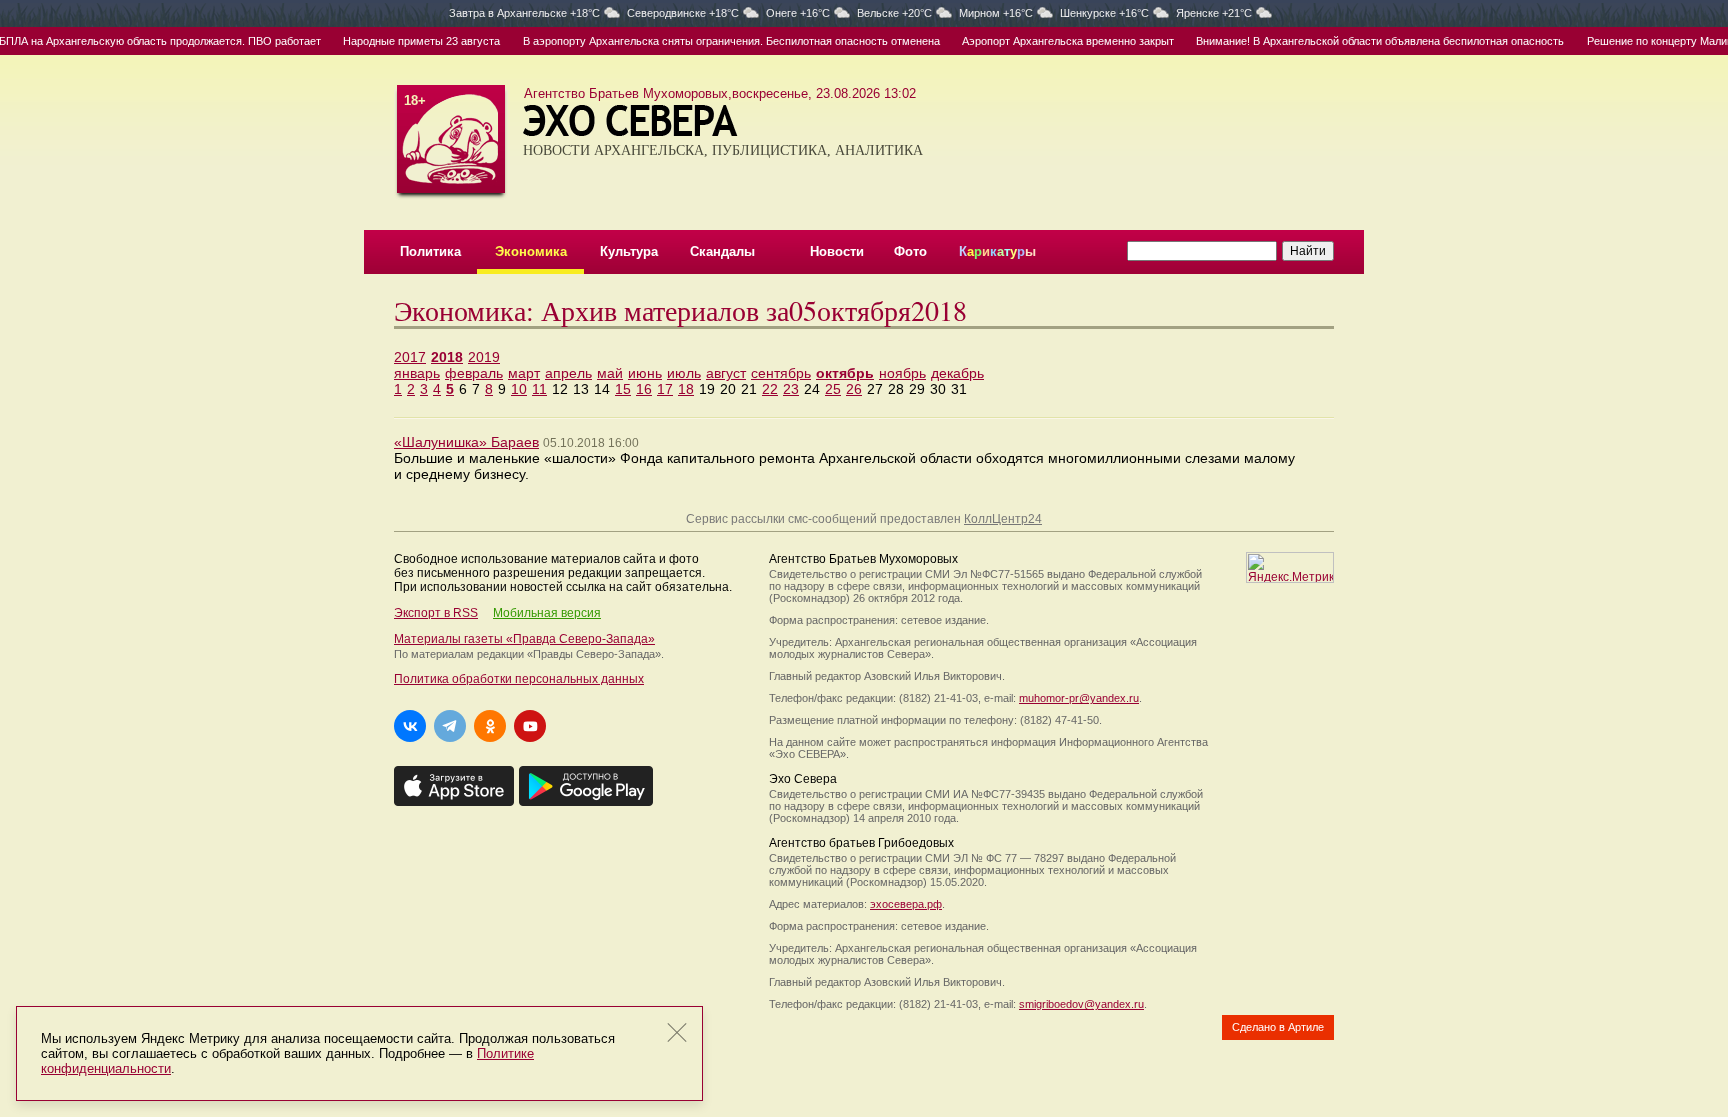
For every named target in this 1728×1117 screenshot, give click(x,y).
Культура (629, 251)
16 (644, 389)
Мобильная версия (547, 613)
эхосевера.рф (906, 904)
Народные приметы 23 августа (407, 41)
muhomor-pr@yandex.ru (1079, 698)
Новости (837, 251)
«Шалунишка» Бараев (466, 442)
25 (833, 389)
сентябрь (781, 373)
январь (417, 373)
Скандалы (722, 251)
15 (623, 389)
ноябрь (902, 373)
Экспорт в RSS (436, 613)
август (726, 373)
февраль (474, 373)
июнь (645, 373)
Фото (910, 251)
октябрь (845, 373)
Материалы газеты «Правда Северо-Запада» (524, 639)
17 (665, 389)
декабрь (957, 373)
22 (770, 389)
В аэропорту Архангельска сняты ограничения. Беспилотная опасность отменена (716, 41)
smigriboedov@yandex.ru (1081, 1004)
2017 (410, 357)
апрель (568, 373)
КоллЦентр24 (1003, 519)
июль (684, 373)
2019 (484, 357)
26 (854, 389)
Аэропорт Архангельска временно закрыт (1053, 41)
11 (539, 389)
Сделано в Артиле (1278, 1027)
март (524, 373)
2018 (447, 357)
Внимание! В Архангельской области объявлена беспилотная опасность (1366, 41)
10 (519, 389)
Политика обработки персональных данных (519, 679)
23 (791, 389)
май (610, 373)
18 (686, 389)
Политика (430, 251)
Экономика (531, 251)
